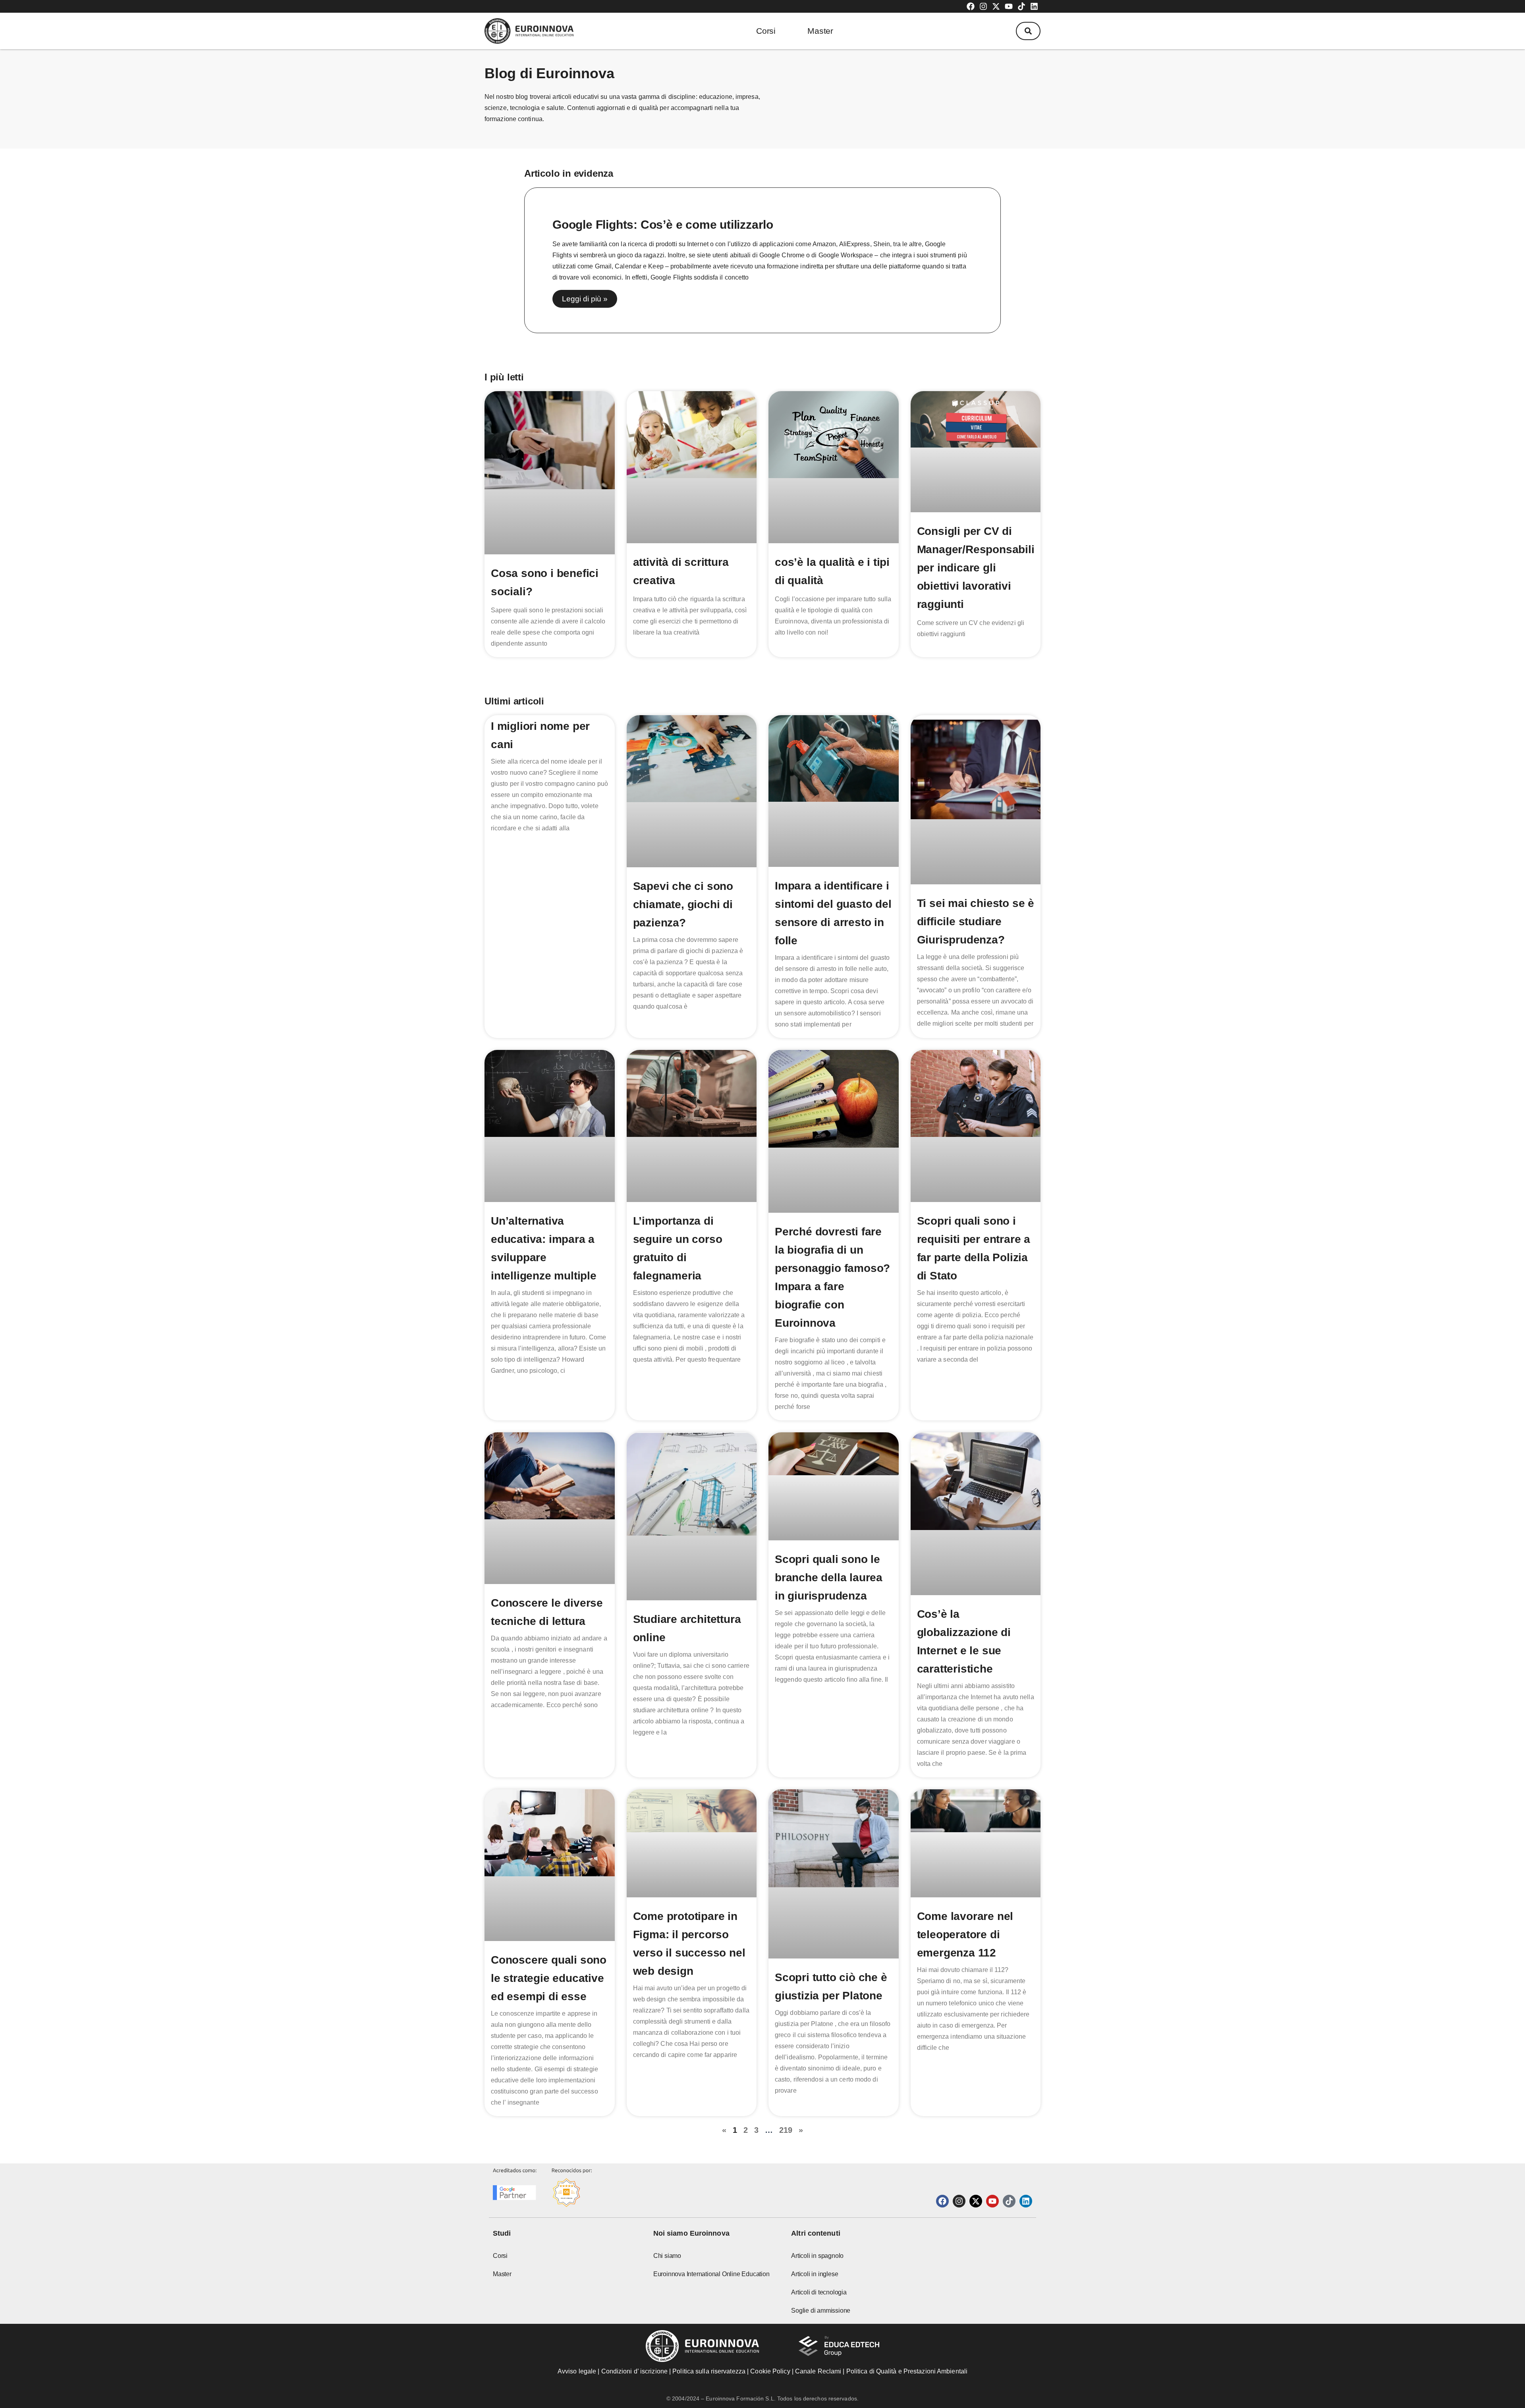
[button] (1028, 31)
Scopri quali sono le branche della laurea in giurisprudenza (829, 1577)
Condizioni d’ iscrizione (634, 2371)
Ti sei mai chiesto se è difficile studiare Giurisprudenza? (976, 921)
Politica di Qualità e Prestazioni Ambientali (907, 2371)
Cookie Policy (770, 2371)
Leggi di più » (585, 299)
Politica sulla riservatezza (709, 2371)
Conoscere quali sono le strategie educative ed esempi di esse (549, 1978)
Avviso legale (577, 2371)
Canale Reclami (819, 2371)
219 (786, 2130)
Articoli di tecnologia (819, 2292)
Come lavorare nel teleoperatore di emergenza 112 (965, 1934)
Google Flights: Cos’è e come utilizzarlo (663, 225)
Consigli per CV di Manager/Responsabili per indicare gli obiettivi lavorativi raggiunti (976, 568)
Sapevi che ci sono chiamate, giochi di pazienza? (683, 904)
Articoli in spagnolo (817, 2256)
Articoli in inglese (815, 2274)
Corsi (766, 31)
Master (820, 31)
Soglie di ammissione (821, 2311)
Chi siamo (667, 2256)
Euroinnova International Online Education (711, 2274)
